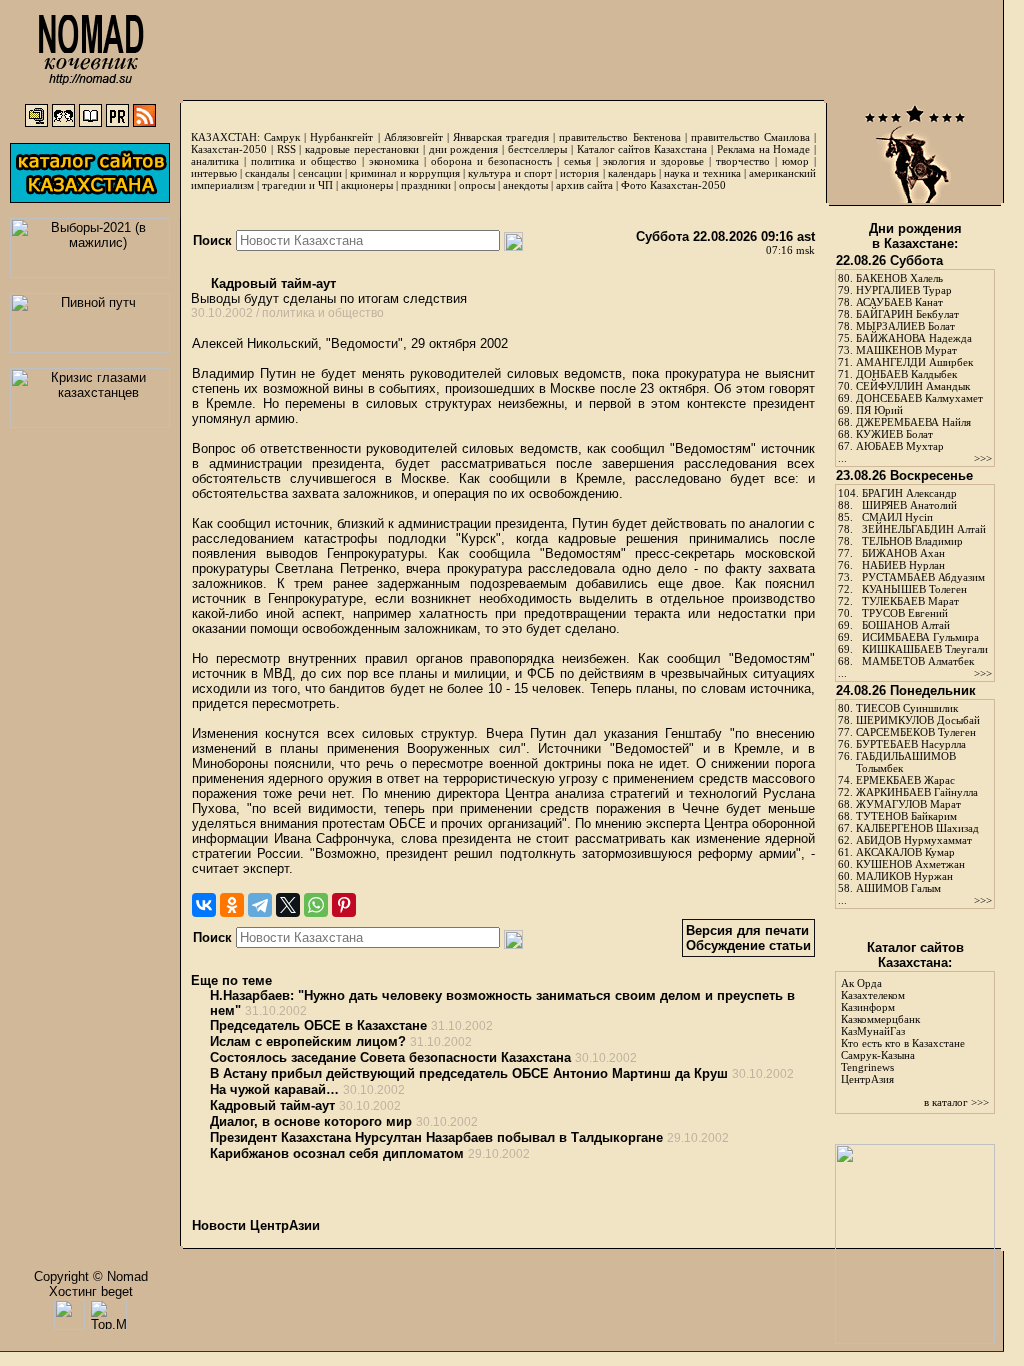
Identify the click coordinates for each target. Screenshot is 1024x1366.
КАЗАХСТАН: (225, 137)
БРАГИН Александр (909, 493)
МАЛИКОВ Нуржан (904, 876)
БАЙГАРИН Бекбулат (907, 314)
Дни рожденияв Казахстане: (915, 236)
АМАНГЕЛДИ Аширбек (914, 362)
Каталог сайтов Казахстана (642, 149)
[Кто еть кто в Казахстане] (915, 1339)
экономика (394, 161)
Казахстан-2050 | (234, 149)
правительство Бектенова (619, 137)
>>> (983, 458)
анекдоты (525, 185)
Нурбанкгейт (341, 137)
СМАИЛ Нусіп (897, 517)
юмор (795, 161)
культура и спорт (509, 173)
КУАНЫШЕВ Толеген (914, 589)
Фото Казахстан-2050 (673, 185)
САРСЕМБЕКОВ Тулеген (916, 732)
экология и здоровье (653, 161)
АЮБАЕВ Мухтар (900, 446)
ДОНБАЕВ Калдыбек (906, 374)
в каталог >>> (956, 1102)
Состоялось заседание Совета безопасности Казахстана (390, 1057)
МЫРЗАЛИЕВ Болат (905, 326)
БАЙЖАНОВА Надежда (914, 338)
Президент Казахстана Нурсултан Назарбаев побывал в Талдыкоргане (436, 1137)
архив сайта (584, 185)
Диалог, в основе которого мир (311, 1121)
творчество (743, 161)
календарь (632, 173)
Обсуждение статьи (748, 945)
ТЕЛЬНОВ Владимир (912, 541)
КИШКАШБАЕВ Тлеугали (925, 649)
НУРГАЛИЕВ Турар (904, 290)
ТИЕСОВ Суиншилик (907, 708)
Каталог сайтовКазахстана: (915, 955)
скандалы (267, 173)
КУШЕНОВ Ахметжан (910, 864)
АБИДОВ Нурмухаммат (914, 840)
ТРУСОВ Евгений (905, 613)
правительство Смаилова (750, 137)
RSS (286, 149)
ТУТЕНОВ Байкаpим (906, 816)
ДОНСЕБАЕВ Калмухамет (919, 398)
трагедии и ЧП (297, 185)
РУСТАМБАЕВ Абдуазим (923, 577)
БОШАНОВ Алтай (906, 625)
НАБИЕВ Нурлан (903, 565)
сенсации (320, 173)
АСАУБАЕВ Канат (899, 302)
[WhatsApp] (316, 905)
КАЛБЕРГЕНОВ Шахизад (917, 828)
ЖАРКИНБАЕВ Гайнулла (917, 792)
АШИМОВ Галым (898, 888)
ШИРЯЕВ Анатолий (909, 505)
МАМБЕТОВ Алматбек (918, 661)
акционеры (367, 185)
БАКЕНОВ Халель (899, 278)
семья (577, 161)
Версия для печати (747, 930)
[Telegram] (260, 905)
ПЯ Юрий (879, 410)
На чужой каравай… (274, 1089)
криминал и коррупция (404, 173)
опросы (477, 185)
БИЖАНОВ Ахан (903, 553)
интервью (214, 173)
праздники (426, 185)
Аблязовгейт (413, 137)
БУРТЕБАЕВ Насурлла (911, 744)
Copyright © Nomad (91, 1276)
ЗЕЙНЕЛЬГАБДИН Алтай (924, 529)
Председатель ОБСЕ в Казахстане (318, 1025)
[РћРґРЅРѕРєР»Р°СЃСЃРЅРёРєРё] (232, 905)
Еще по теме (231, 980)
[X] (288, 905)
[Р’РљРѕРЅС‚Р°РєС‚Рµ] (204, 905)
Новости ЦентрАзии (256, 1225)
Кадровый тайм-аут (271, 283)
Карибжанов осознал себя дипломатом (337, 1153)
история (579, 173)
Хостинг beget (91, 1291)
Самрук (282, 137)
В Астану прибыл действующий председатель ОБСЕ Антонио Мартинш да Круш (469, 1073)
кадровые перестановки (362, 149)
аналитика (215, 161)
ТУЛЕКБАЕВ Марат (910, 601)
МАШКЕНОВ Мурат (906, 350)
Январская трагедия (501, 137)
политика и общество (304, 161)
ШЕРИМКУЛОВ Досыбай (918, 720)
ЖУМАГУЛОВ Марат (908, 804)
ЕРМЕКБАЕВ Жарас (905, 780)
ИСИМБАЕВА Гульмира (920, 637)
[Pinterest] (344, 905)
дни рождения (464, 149)
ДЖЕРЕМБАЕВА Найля (913, 422)
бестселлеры (537, 149)
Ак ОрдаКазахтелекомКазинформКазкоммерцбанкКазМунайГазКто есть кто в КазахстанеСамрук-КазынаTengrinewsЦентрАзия (903, 1031)
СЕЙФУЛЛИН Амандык (913, 386)
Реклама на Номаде (764, 149)
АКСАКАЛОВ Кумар (905, 852)
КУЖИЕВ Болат (894, 434)
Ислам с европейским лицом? (308, 1041)
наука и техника (702, 173)
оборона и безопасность (491, 161)
